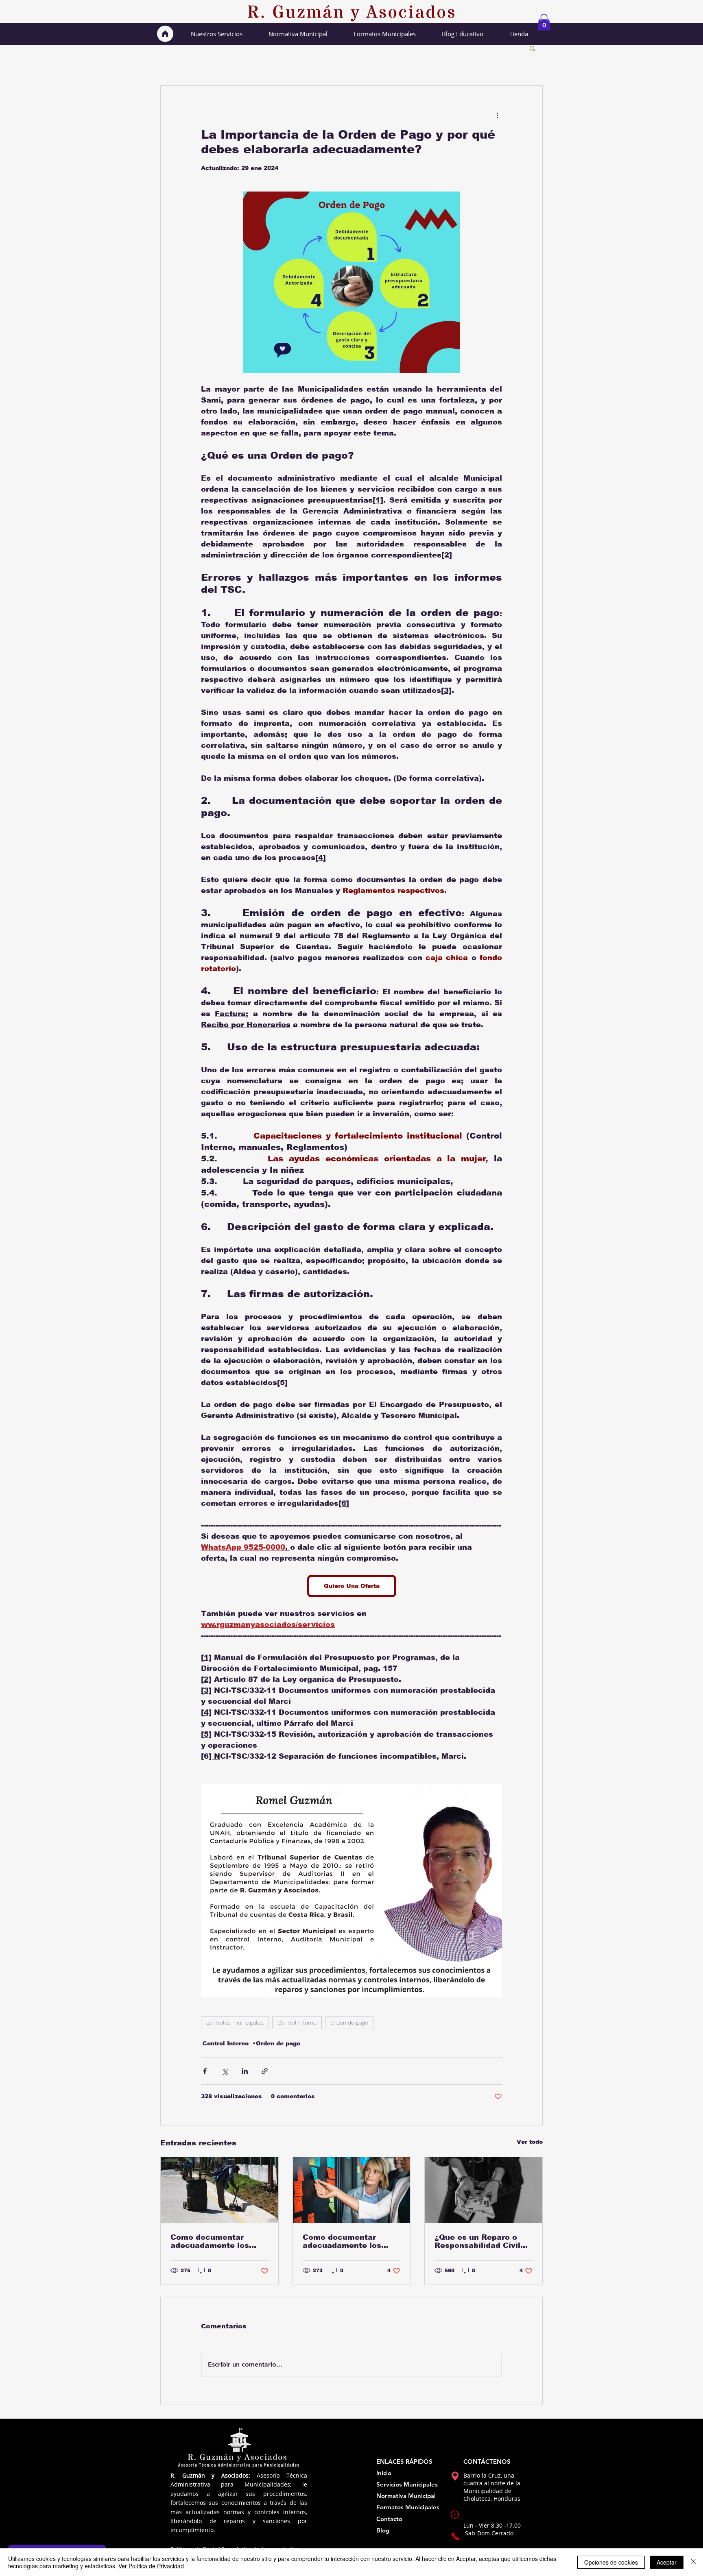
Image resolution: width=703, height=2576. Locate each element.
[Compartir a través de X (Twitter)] (225, 2071)
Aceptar (667, 2562)
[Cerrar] (693, 2562)
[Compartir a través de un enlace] (265, 2071)
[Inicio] (165, 34)
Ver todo (530, 2142)
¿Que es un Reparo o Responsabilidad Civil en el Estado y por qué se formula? (479, 2241)
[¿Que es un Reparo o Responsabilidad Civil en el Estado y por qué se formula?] (484, 2190)
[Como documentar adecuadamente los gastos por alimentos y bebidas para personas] (352, 2190)
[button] (544, 22)
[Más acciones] (497, 115)
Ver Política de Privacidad (151, 2566)
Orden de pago (349, 2023)
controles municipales (235, 2023)
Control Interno (297, 2023)
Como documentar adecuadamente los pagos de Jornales (210, 2241)
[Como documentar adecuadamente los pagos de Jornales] (219, 2190)
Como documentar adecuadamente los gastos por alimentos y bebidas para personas (348, 2241)
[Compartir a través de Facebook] (205, 2071)
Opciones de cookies (611, 2562)
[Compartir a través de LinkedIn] (245, 2071)
